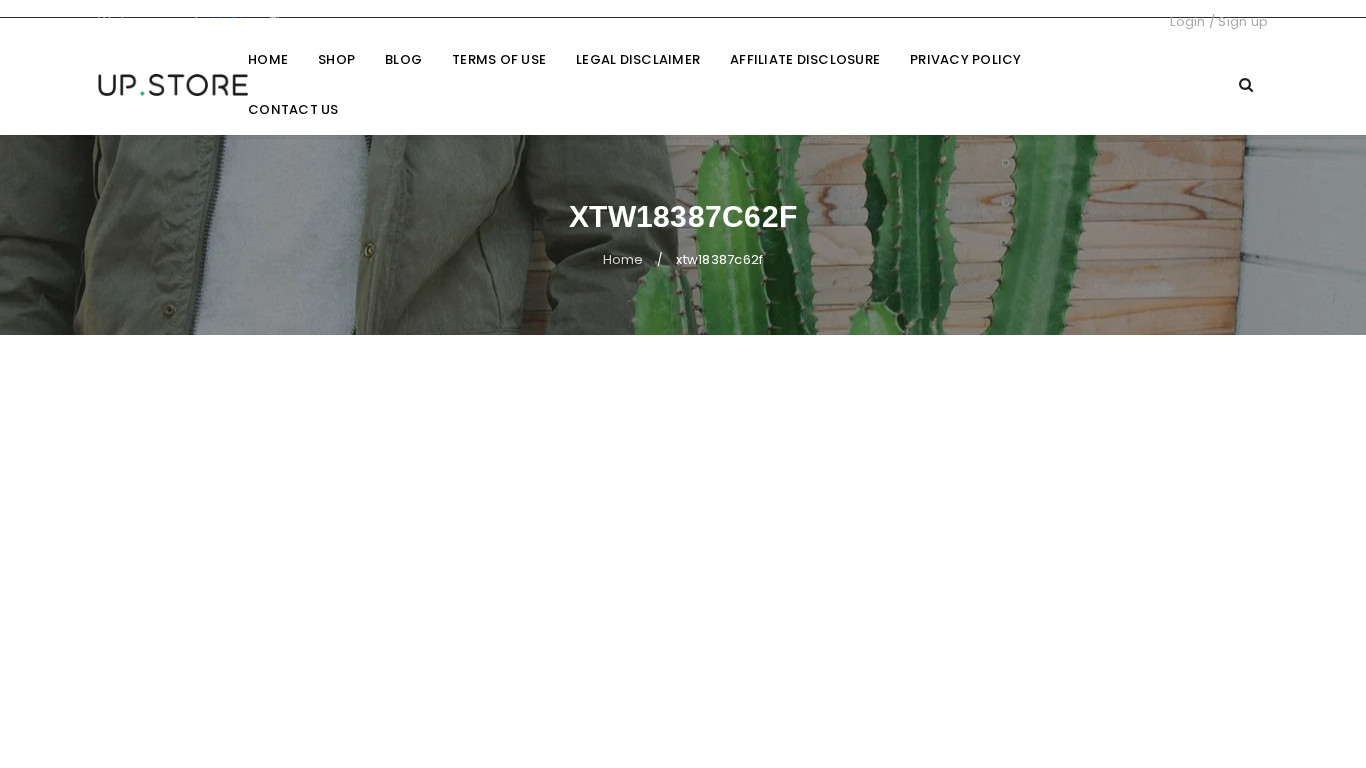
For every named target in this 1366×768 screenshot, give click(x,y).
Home (623, 259)
